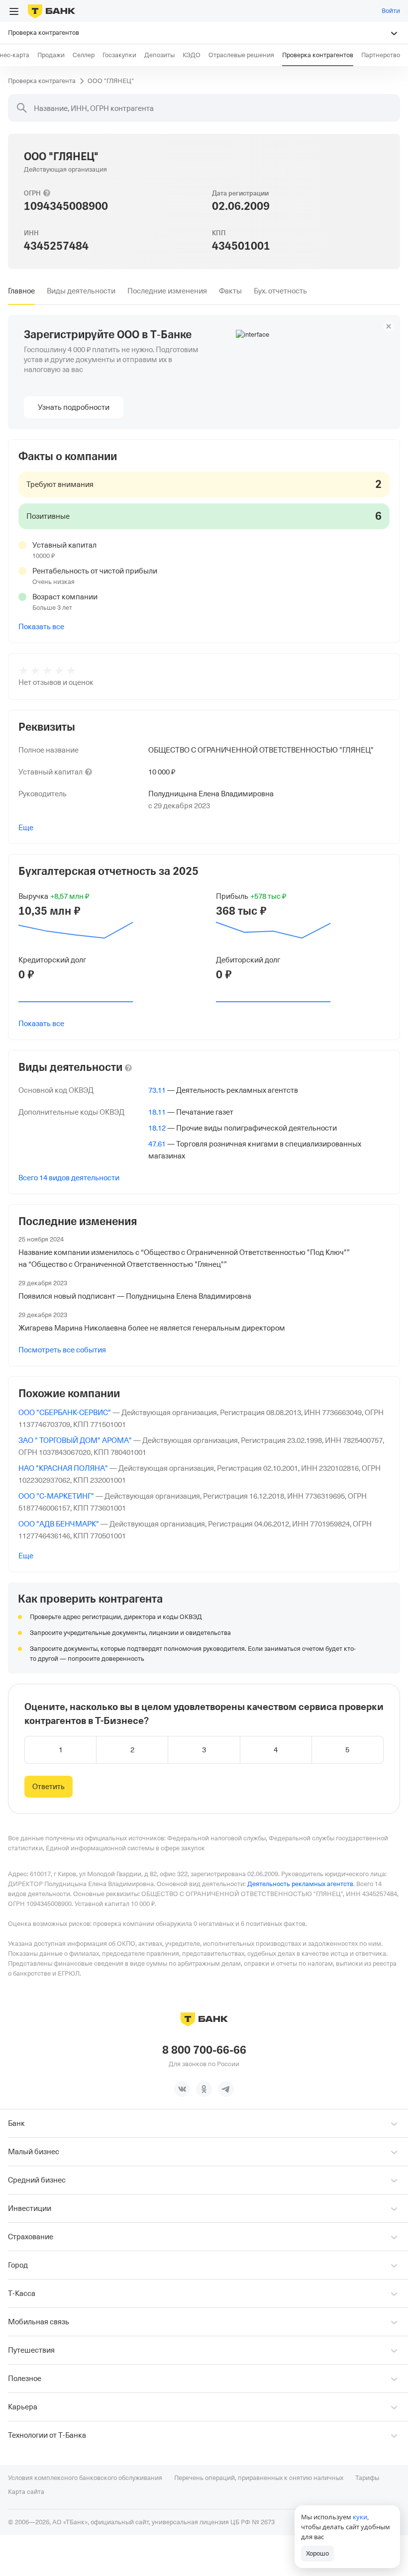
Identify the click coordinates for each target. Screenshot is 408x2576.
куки (360, 2517)
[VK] (182, 2089)
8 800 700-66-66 (204, 2050)
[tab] (21, 291)
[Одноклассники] (204, 2089)
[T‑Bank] (51, 11)
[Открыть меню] (14, 11)
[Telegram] (226, 2089)
